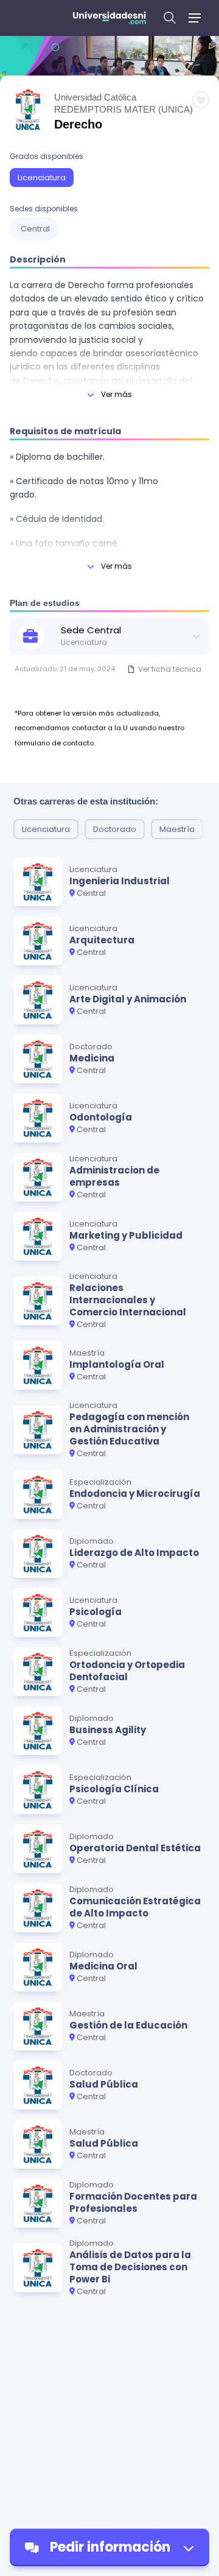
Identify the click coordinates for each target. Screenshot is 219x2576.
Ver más (116, 394)
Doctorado (115, 829)
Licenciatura (42, 178)
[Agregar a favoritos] (201, 100)
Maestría (177, 829)
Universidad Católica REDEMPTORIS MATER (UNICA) (123, 103)
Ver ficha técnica (170, 669)
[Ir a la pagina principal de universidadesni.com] (109, 18)
